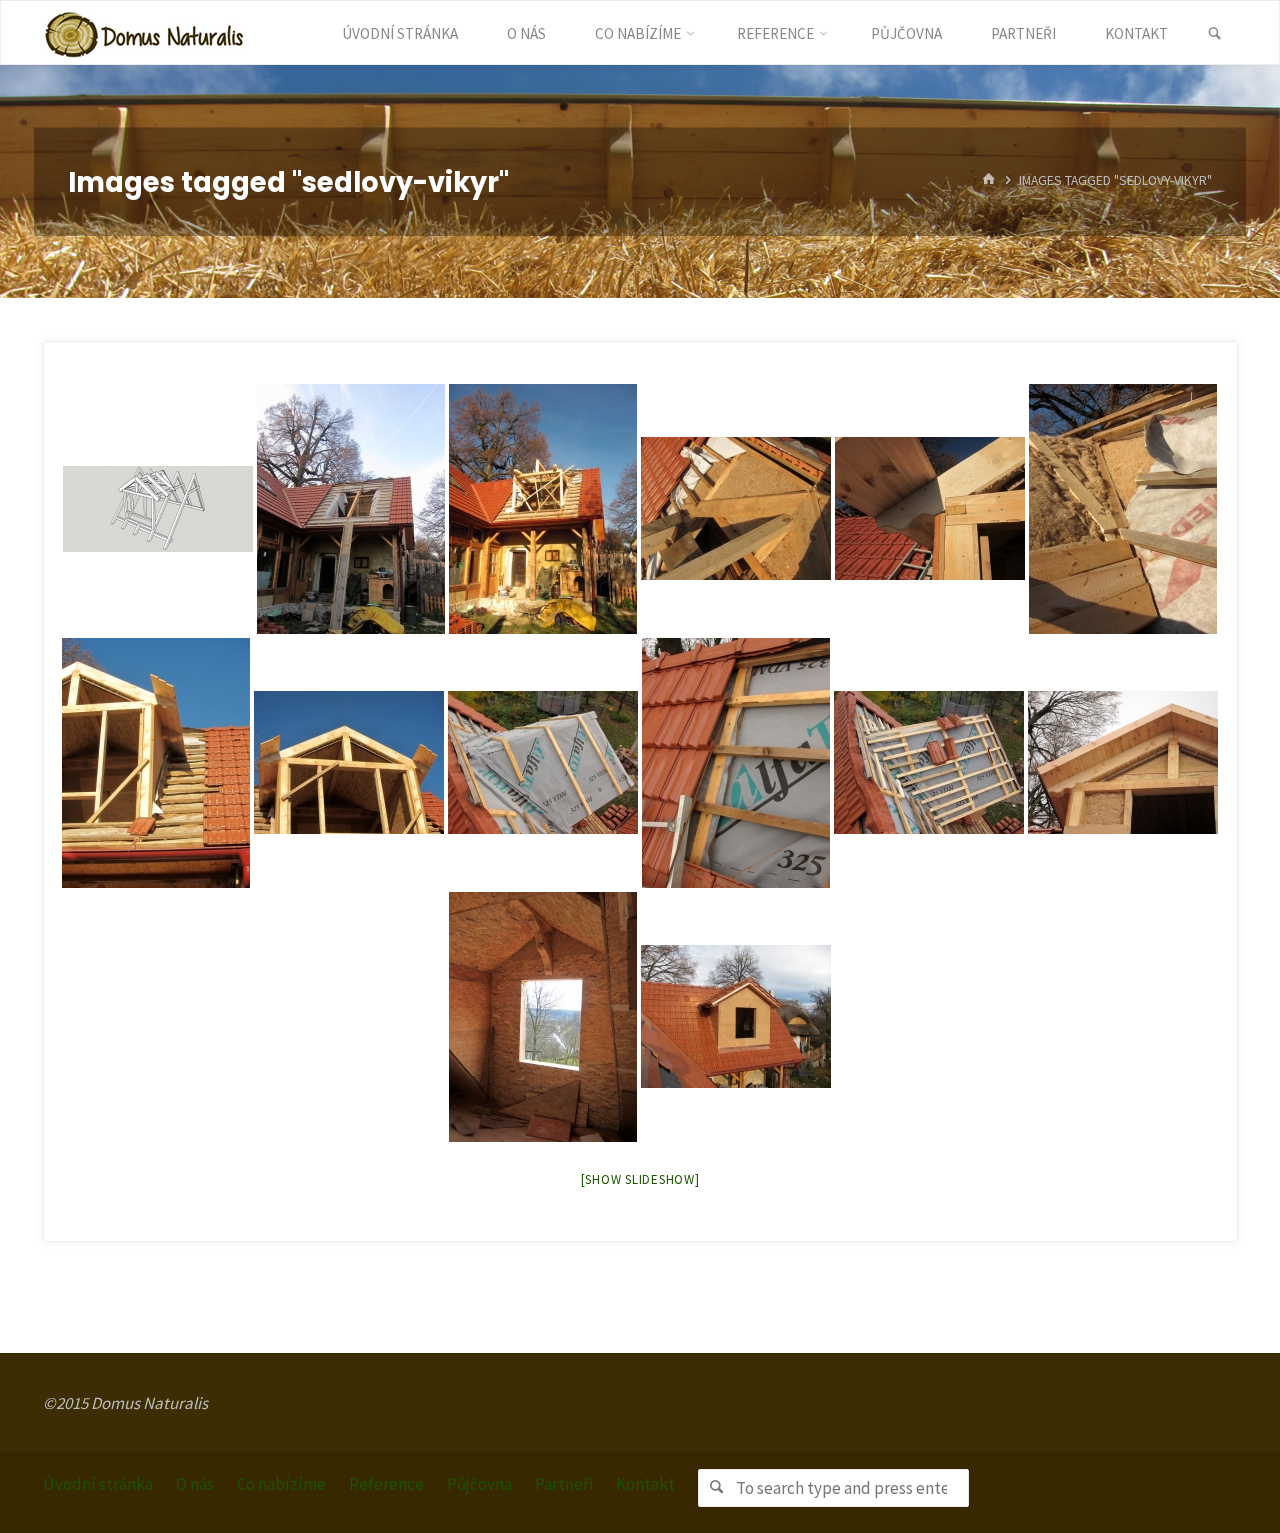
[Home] (989, 181)
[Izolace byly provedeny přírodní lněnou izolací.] (1123, 509)
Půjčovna (479, 1484)
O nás (195, 1484)
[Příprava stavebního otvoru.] (351, 509)
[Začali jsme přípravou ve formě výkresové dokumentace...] (158, 509)
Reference (386, 1484)
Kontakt (645, 1484)
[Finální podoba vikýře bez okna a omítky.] (736, 1016)
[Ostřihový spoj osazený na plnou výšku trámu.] (930, 508)
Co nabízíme (281, 1484)
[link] (1214, 34)
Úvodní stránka (98, 1484)
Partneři (564, 1484)
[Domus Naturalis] (144, 33)
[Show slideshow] (640, 1179)
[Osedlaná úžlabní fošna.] (736, 508)
